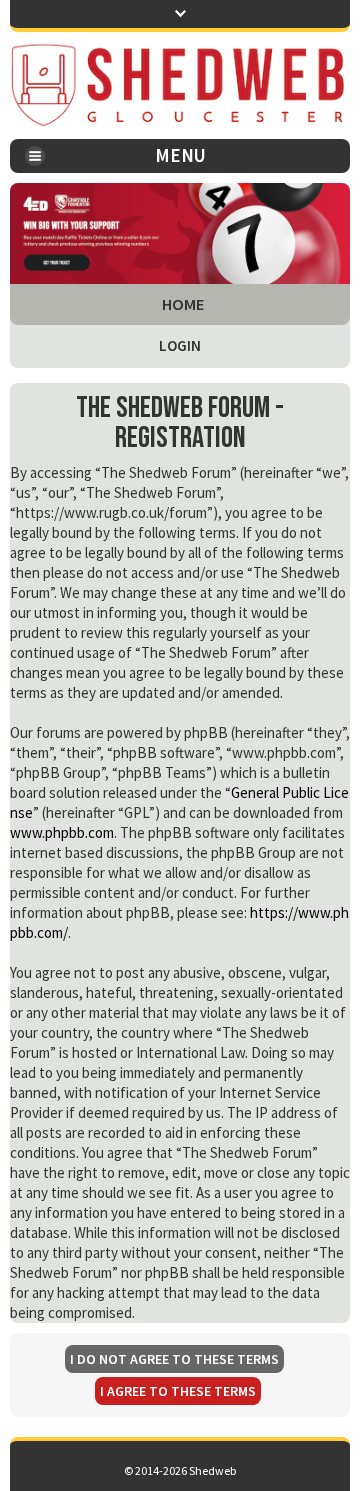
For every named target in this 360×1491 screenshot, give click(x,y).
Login (180, 345)
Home (183, 305)
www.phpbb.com (62, 832)
